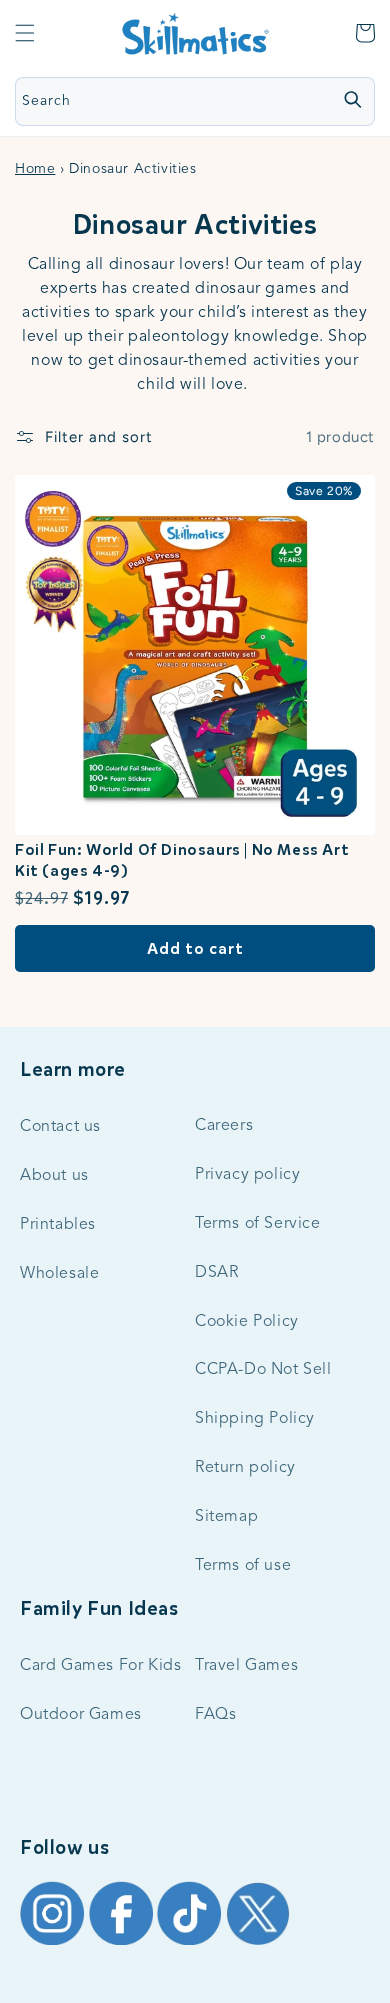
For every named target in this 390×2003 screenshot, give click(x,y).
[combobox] (138, 101)
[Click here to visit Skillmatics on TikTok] (191, 1944)
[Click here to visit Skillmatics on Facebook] (123, 1944)
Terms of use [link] (243, 1566)
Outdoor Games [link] (81, 1715)
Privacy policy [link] (247, 1175)
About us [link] (54, 1176)
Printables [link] (58, 1225)
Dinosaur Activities (194, 225)
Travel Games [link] (246, 1666)
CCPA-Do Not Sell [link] (263, 1370)
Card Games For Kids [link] (100, 1666)
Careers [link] (224, 1126)
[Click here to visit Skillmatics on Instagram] (54, 1944)
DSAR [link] (216, 1273)
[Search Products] (352, 100)
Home (35, 169)
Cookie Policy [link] (247, 1322)
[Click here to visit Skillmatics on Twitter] (258, 1944)
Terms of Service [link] (258, 1224)
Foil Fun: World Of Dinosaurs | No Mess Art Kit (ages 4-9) (182, 860)
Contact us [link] (60, 1127)
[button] (25, 33)
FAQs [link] (215, 1715)
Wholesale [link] (59, 1274)
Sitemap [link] (226, 1517)
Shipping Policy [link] (255, 1419)
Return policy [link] (245, 1468)
